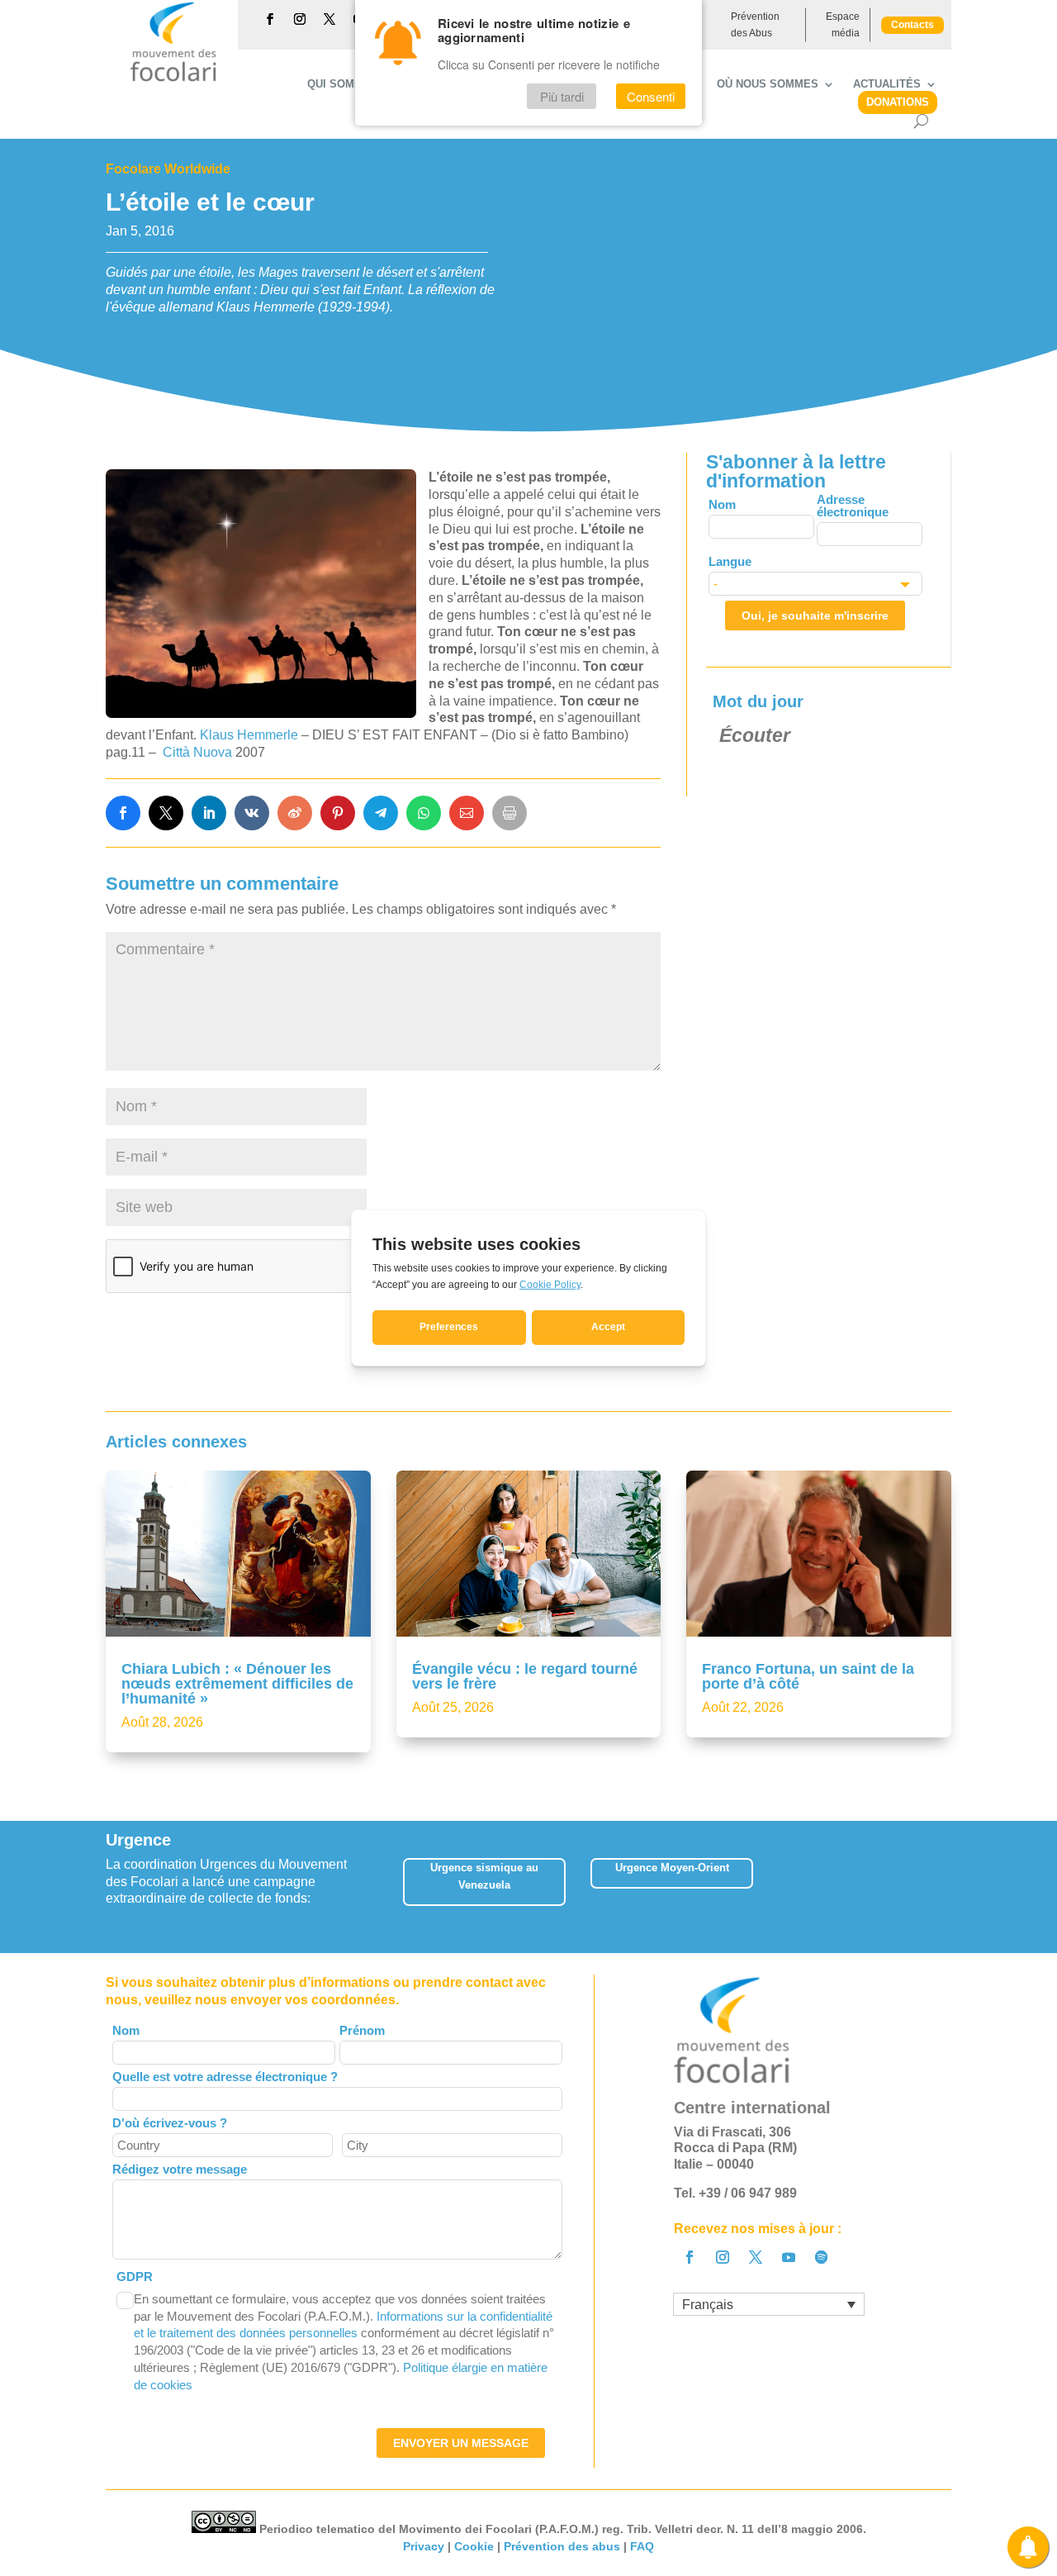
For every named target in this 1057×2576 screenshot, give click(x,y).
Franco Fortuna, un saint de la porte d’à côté (808, 1676)
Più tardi (562, 96)
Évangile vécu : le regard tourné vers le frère (525, 1676)
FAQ (642, 2546)
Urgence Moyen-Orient (672, 1868)
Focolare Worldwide (168, 169)
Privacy (424, 2546)
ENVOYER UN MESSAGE (461, 2443)
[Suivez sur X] (329, 19)
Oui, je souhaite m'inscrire (815, 615)
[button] (952, 1887)
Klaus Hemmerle (249, 735)
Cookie (474, 2546)
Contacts (912, 25)
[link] (123, 813)
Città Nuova (196, 752)
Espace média (843, 25)
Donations (898, 102)
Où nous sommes (768, 84)
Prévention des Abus (755, 25)
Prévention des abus (562, 2546)
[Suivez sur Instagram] (300, 19)
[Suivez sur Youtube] (789, 2257)
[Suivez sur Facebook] (270, 19)
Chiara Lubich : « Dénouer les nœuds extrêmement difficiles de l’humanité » (237, 1684)
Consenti (651, 96)
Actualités (887, 84)
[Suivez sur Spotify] (822, 2257)
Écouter (755, 735)
